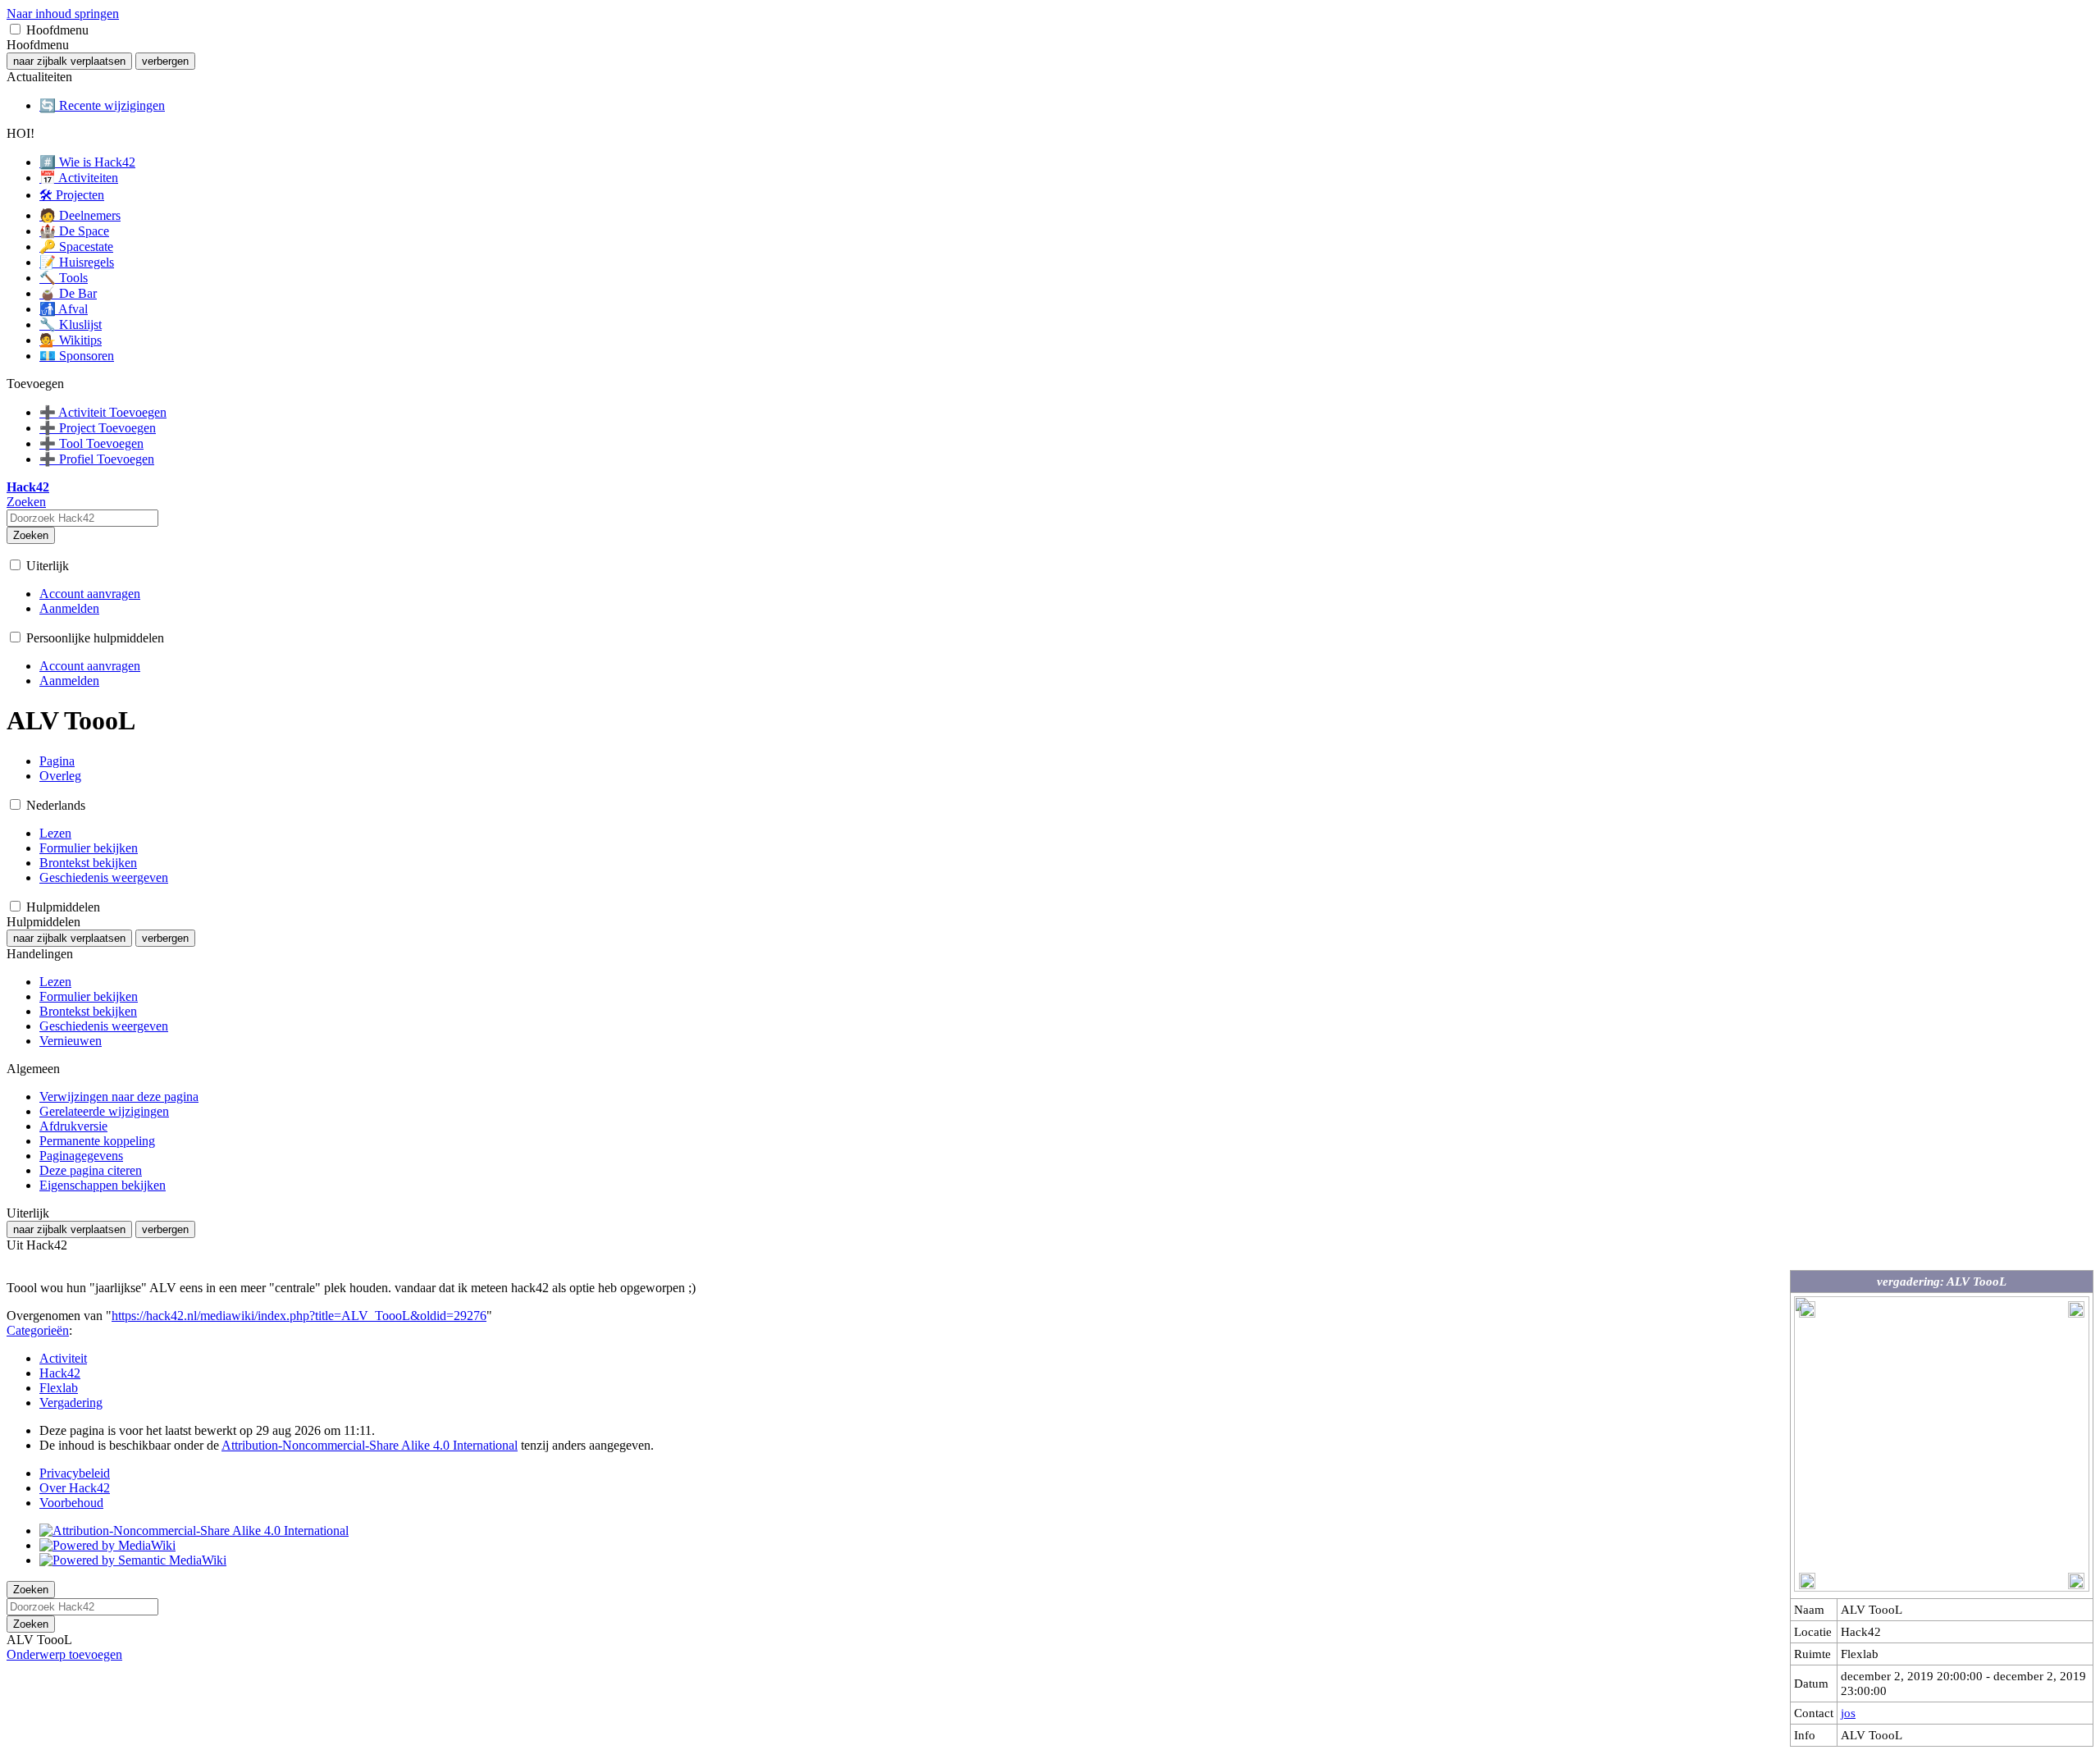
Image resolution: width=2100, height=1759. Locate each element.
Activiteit (63, 1358)
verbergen (165, 61)
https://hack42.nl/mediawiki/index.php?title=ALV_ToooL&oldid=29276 (299, 1316)
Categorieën (38, 1330)
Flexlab (59, 1388)
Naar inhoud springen (63, 14)
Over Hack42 (75, 1488)
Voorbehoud (71, 1503)
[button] (15, 29)
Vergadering (71, 1403)
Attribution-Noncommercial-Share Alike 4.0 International (370, 1445)
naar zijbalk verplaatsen (69, 61)
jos (1848, 1713)
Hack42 (60, 1373)
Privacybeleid (75, 1473)
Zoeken (31, 535)
